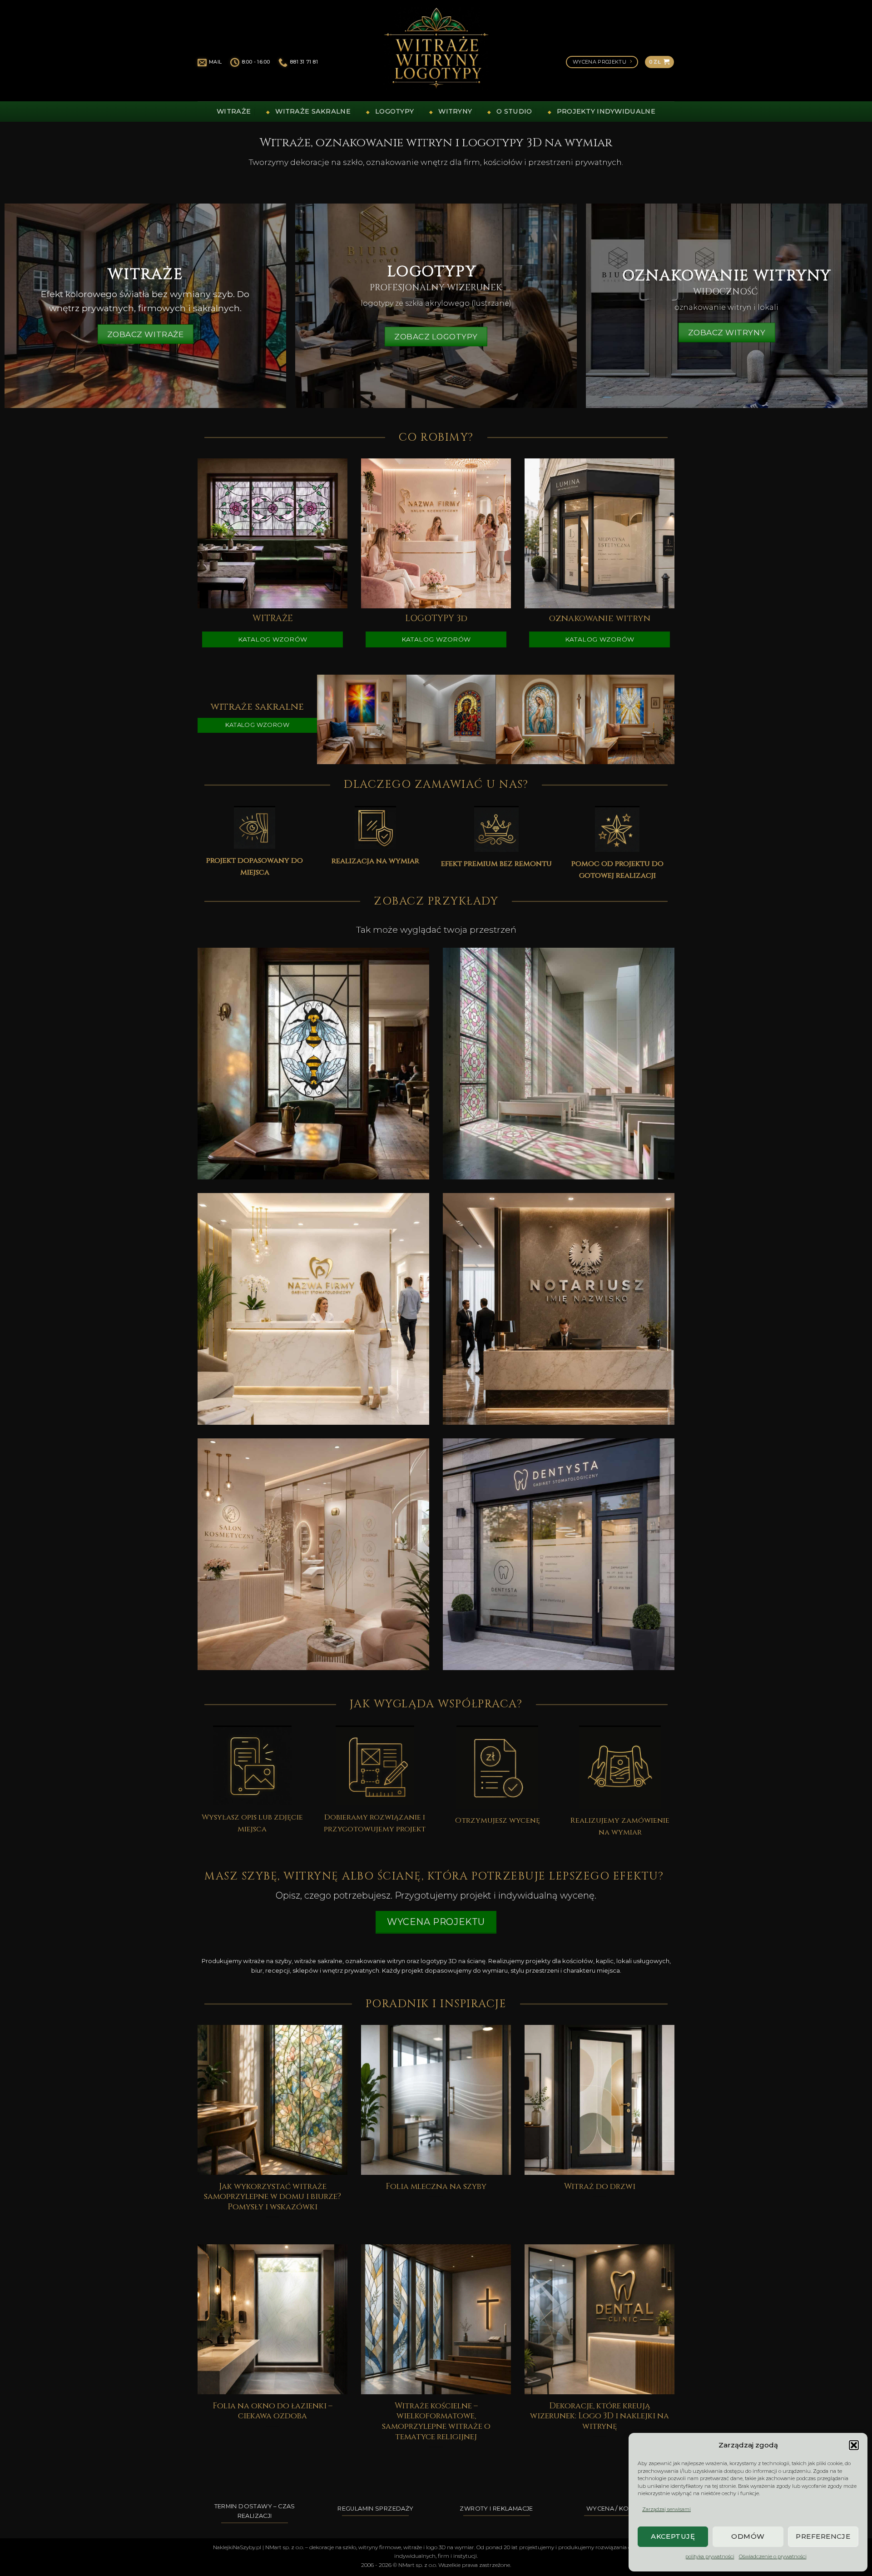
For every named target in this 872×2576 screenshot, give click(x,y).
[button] (854, 2445)
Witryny (455, 111)
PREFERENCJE (823, 2536)
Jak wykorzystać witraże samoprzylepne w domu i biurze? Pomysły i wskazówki (272, 2197)
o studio (514, 111)
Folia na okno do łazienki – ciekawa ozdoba (272, 2412)
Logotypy (394, 111)
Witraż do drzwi (600, 2187)
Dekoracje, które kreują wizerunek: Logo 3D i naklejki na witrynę (599, 2417)
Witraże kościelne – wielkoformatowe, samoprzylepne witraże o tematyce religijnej (436, 2422)
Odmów (748, 2536)
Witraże (234, 111)
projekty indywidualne (606, 111)
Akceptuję (673, 2536)
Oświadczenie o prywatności (773, 2556)
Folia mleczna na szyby (436, 2187)
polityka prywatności (710, 2556)
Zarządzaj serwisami (666, 2509)
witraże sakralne (313, 111)
